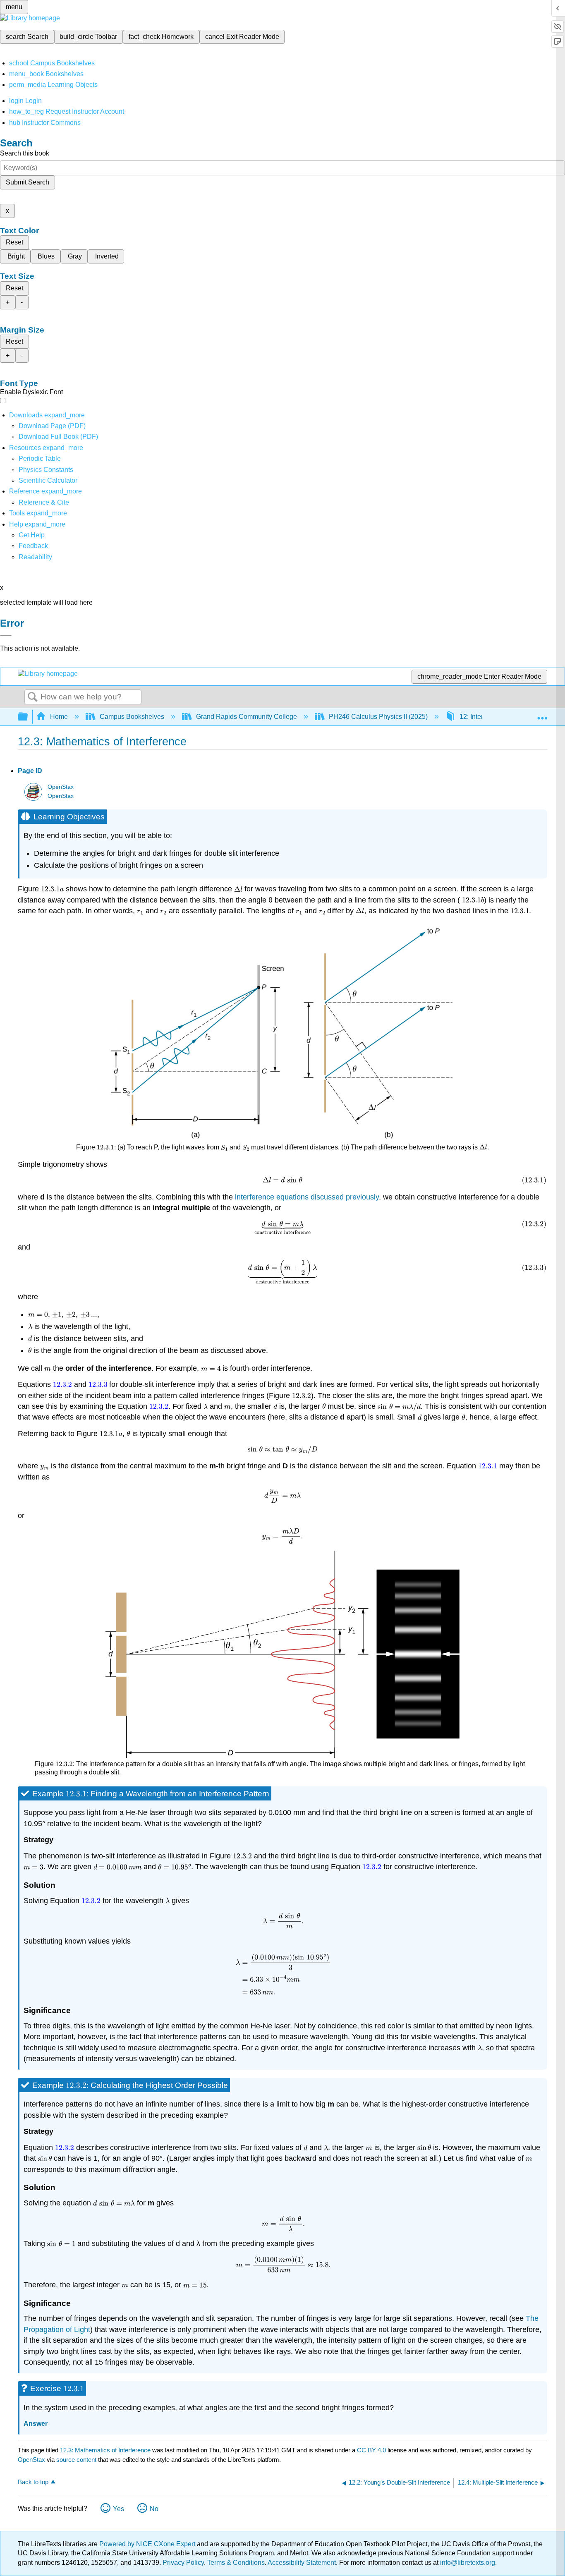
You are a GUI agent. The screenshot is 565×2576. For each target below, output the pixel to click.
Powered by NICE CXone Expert (148, 2544)
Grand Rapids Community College (247, 717)
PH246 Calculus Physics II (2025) (378, 717)
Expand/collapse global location (542, 714)
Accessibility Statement (302, 2563)
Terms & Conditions (236, 2563)
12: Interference (482, 717)
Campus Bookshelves (132, 717)
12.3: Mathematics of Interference (105, 2450)
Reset (14, 242)
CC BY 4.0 (371, 2450)
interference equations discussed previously (306, 1197)
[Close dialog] (6, 635)
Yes (119, 2509)
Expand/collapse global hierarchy (28, 717)
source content (76, 2460)
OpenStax (61, 787)
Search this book (25, 153)
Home (59, 717)
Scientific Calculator (48, 480)
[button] (33, 546)
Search (33, 697)
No (154, 2509)
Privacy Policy (183, 2563)
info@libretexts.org (467, 2563)
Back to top (33, 2482)
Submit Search (28, 182)
